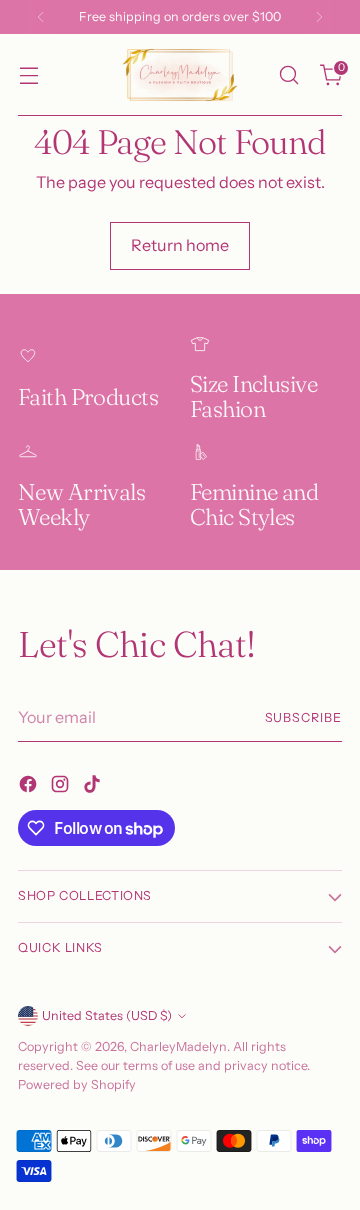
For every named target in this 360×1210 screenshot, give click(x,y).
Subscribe (303, 717)
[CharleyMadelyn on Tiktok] (94, 787)
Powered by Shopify (77, 1084)
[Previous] (41, 17)
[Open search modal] (288, 75)
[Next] (319, 17)
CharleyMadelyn (178, 1046)
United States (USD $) (107, 1015)
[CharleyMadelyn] (180, 75)
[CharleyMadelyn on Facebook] (30, 787)
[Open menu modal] (28, 75)
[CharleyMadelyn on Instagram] (62, 787)
